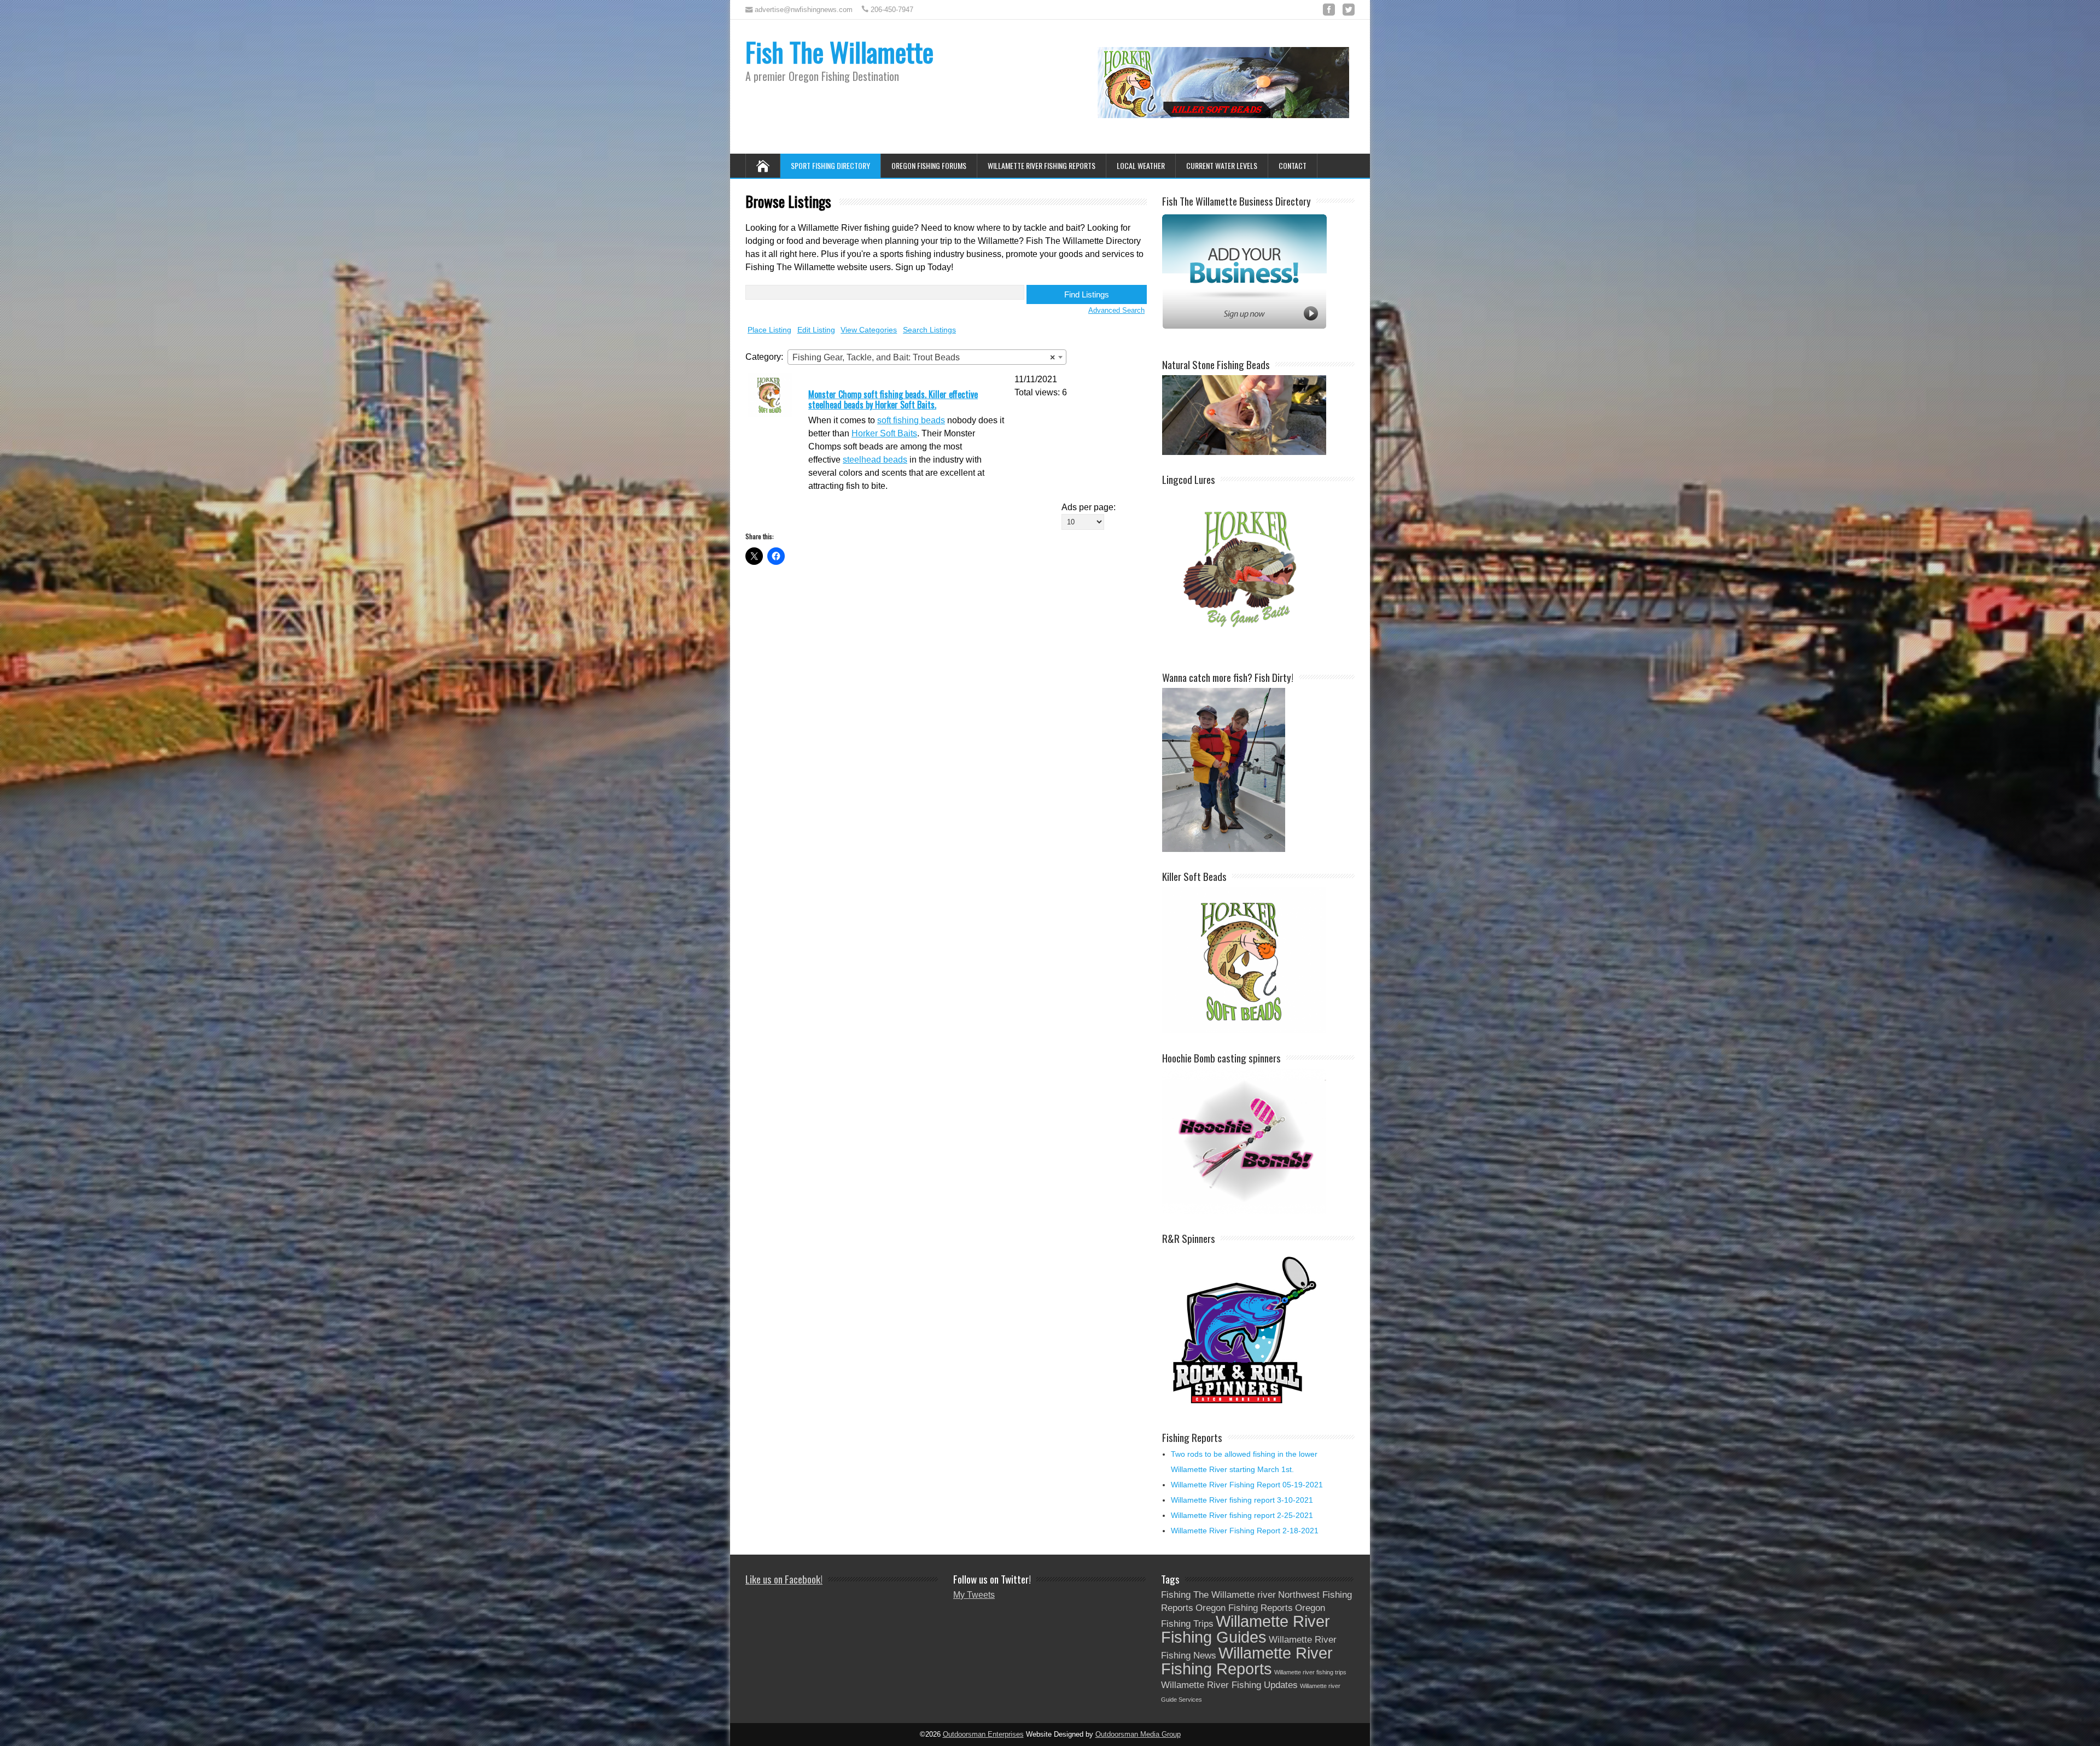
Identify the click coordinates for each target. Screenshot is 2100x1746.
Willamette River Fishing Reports (1042, 165)
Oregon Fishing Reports (1244, 1608)
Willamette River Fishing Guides (1246, 1629)
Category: (764, 357)
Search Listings (929, 330)
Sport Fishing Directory (830, 165)
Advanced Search (1116, 310)
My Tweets (974, 1595)
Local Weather (1141, 165)
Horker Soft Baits (884, 433)
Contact (1293, 165)
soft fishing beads (911, 420)
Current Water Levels (1222, 165)
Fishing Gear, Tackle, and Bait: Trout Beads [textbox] (924, 357)
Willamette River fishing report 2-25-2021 (1242, 1515)
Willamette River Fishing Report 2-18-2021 (1245, 1531)
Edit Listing (816, 330)
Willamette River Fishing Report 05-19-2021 (1247, 1485)
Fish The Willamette (839, 52)
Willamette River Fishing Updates (1229, 1685)
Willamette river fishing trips (1310, 1672)
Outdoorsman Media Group (1138, 1735)
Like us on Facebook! (784, 1579)
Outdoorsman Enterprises (983, 1735)
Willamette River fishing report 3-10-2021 (1242, 1500)
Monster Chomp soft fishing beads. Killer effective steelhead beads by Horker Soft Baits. (893, 399)
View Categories (869, 330)
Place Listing (769, 330)
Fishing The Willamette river (1218, 1595)
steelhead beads (875, 460)
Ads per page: (1089, 507)
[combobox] (927, 357)
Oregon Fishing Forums (929, 165)
